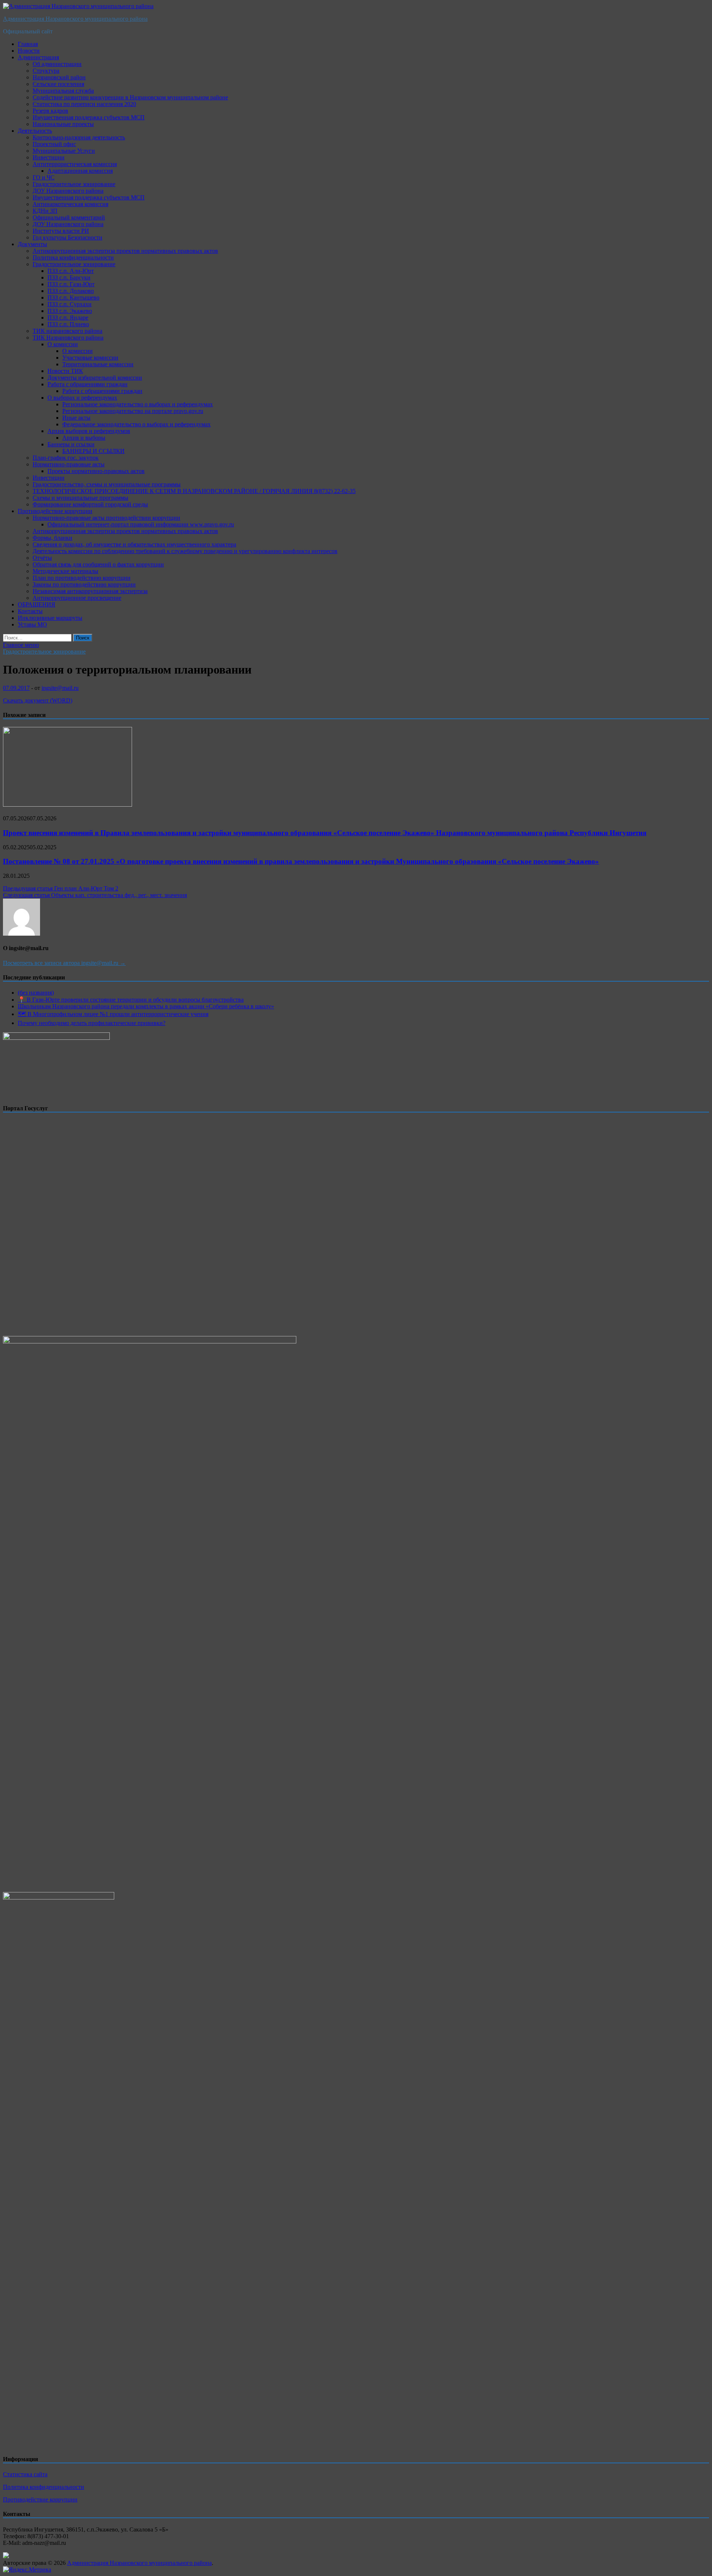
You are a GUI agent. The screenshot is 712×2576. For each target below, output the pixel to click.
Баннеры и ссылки (71, 444)
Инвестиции (49, 157)
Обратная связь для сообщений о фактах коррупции (98, 564)
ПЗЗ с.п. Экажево (70, 311)
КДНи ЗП (45, 211)
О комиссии (63, 344)
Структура (46, 71)
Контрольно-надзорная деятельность (79, 137)
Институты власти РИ (61, 231)
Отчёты (42, 558)
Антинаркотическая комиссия (70, 204)
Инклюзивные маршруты (50, 618)
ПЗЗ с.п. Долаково (71, 291)
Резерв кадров (50, 111)
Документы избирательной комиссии (95, 378)
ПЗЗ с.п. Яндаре (68, 318)
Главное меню (21, 645)
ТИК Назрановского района (68, 338)
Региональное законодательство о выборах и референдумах (138, 404)
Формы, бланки (52, 538)
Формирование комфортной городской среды (90, 504)
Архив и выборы (84, 438)
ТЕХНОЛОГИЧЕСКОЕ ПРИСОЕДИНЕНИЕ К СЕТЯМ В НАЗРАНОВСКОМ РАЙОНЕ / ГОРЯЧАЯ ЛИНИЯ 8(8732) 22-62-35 (194, 491)
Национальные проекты (63, 124)
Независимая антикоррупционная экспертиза (90, 591)
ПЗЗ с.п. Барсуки (69, 277)
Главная (28, 44)
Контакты (30, 611)
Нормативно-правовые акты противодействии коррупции (106, 518)
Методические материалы (65, 571)
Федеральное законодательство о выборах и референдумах (136, 424)
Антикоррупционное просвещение (77, 598)
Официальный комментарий (69, 217)
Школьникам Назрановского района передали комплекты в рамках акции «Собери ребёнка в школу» (146, 1006)
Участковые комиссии (90, 358)
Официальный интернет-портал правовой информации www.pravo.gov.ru (141, 524)
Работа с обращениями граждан (88, 384)
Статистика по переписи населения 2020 (84, 104)
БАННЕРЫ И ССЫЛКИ (93, 451)
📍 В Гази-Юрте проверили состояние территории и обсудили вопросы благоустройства (131, 1000)
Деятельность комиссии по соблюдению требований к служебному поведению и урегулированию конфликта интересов (185, 551)
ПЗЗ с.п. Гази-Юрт (71, 284)
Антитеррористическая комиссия (75, 164)
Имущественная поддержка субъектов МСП (89, 117)
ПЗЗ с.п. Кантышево (73, 297)
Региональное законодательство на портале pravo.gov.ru (133, 411)
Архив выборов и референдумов (89, 431)
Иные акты (76, 418)
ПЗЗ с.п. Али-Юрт (71, 271)
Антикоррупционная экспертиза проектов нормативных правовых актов (125, 251)
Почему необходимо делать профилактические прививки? (92, 1023)
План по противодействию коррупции (82, 578)
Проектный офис (54, 144)
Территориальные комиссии (98, 364)
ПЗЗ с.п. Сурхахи (70, 304)
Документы (32, 244)
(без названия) (36, 993)
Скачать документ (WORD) (38, 700)
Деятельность (35, 131)
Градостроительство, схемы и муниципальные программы (107, 484)
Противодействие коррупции (55, 511)
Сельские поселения (58, 84)
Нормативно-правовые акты (69, 464)
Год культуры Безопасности (67, 237)
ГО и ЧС (44, 177)
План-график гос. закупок (66, 458)
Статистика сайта (25, 2474)
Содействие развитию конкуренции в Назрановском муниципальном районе (130, 97)
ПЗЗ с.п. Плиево (68, 324)
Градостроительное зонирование (74, 184)
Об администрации (57, 64)
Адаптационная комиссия (80, 171)
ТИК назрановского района (67, 331)
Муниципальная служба (63, 91)
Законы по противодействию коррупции (84, 584)
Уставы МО (32, 624)
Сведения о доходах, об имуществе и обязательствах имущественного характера (134, 544)
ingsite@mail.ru (60, 688)
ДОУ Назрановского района (68, 191)
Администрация (38, 57)
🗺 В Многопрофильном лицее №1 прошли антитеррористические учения (113, 1014)
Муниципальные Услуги (64, 151)
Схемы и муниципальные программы (80, 498)
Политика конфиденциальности (73, 257)
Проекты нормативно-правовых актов (96, 471)
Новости (29, 51)
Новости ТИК (65, 371)
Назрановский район (59, 77)
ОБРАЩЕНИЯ (37, 604)
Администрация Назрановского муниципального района (75, 19)
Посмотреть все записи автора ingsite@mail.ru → (64, 963)
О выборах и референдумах (82, 398)
